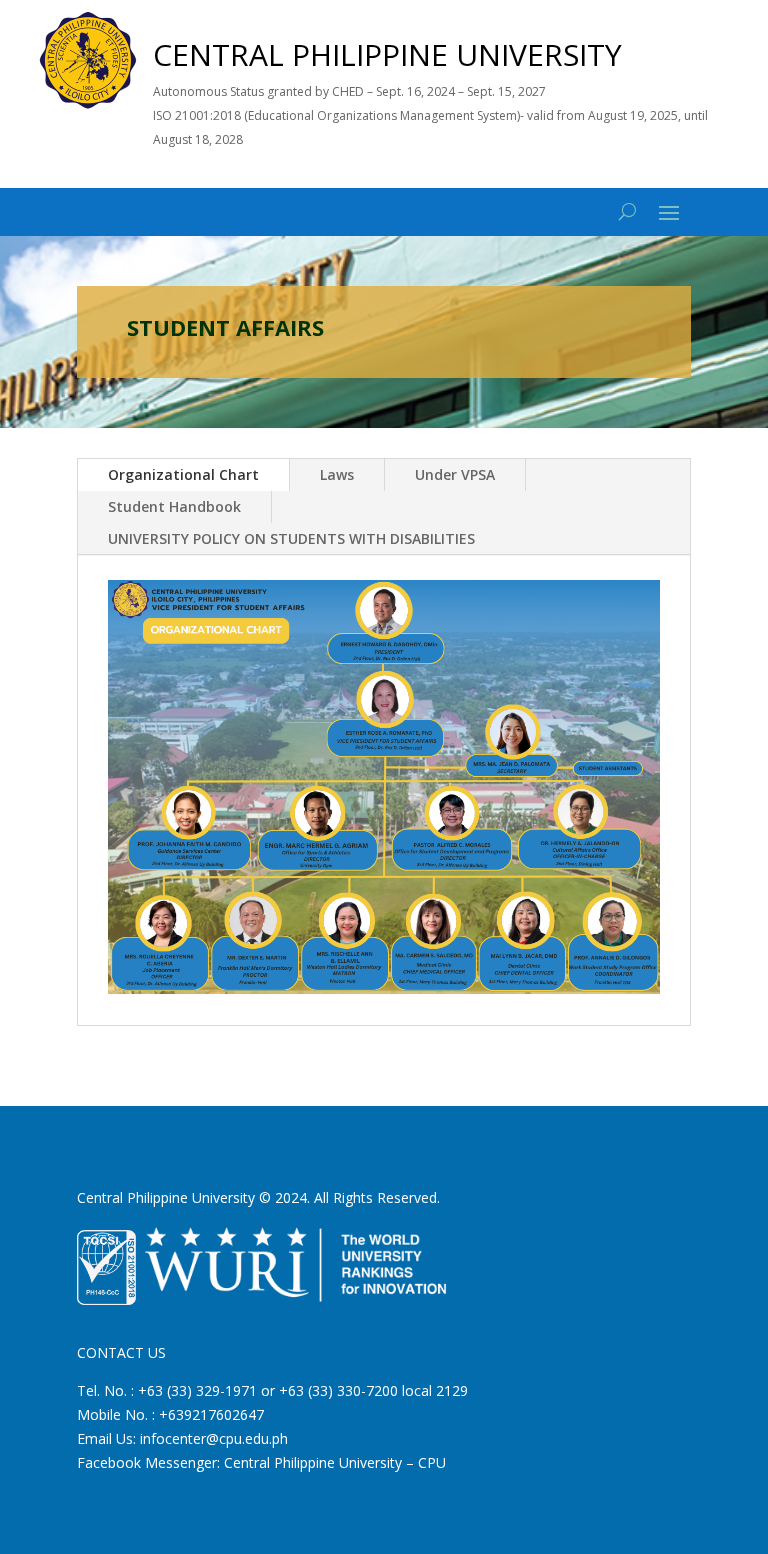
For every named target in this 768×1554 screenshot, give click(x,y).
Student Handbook (174, 506)
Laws (337, 474)
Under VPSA (455, 474)
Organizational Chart (183, 474)
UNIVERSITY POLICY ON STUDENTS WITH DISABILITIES (291, 538)
